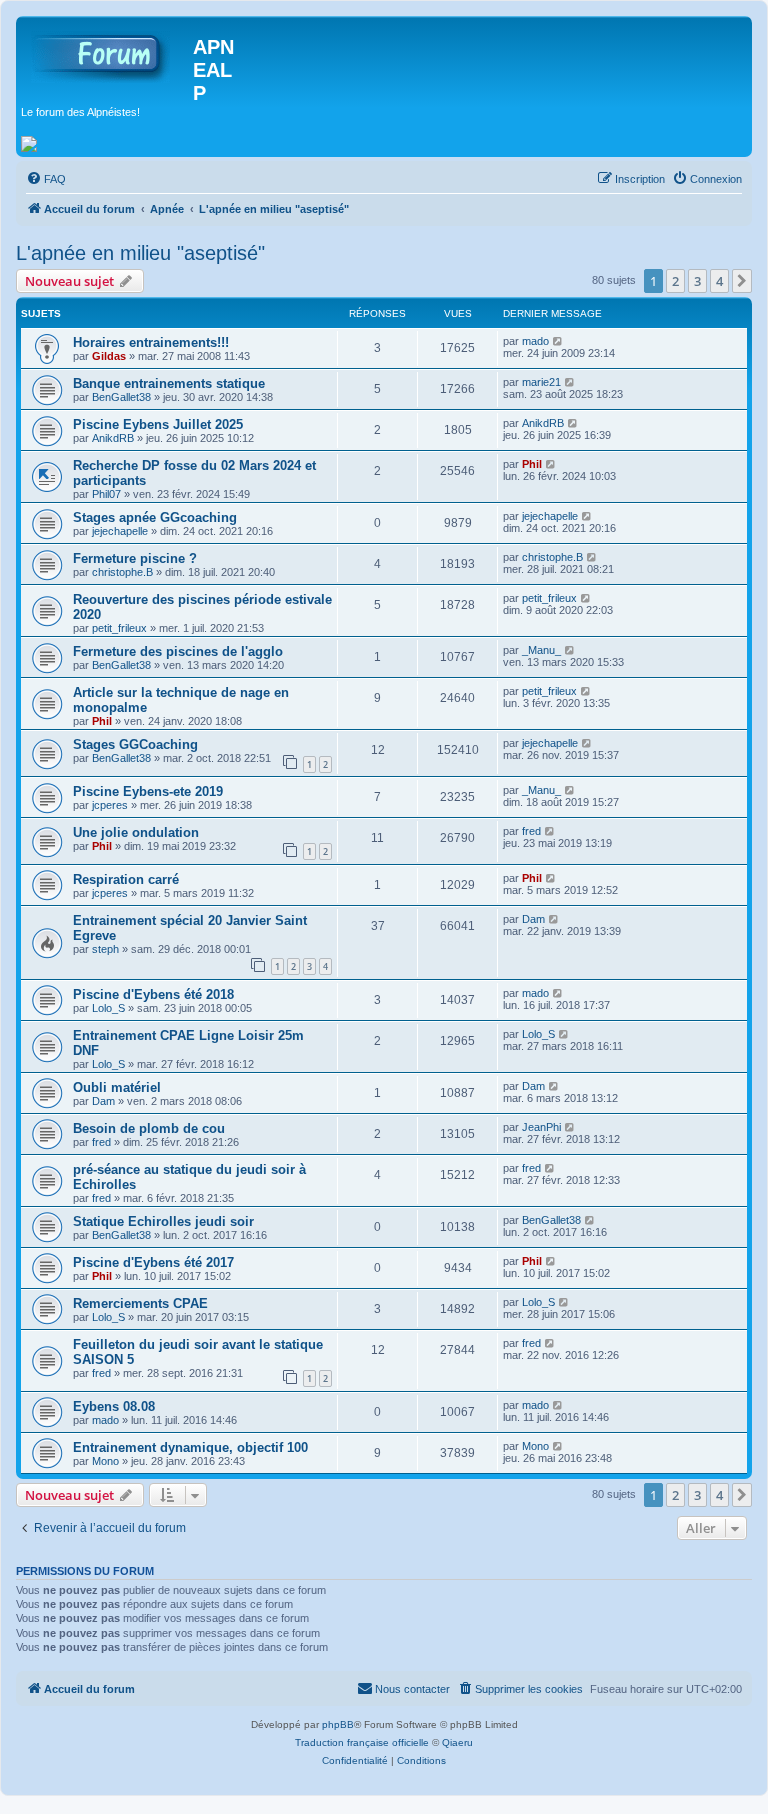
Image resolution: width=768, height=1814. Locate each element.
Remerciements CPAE (140, 1303)
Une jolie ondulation (136, 832)
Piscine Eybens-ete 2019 (148, 791)
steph (105, 949)
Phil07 (106, 494)
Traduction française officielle (362, 1742)
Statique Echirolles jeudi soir (163, 1221)
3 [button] (697, 281)
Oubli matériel (117, 1087)
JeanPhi (541, 1127)
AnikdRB (113, 438)
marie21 (541, 382)
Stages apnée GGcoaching (155, 517)
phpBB (338, 1724)
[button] (742, 281)
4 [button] (719, 281)
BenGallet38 (121, 397)
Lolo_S (108, 1008)
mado (535, 341)
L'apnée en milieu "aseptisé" (140, 253)
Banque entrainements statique (169, 383)
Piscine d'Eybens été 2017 (153, 1262)
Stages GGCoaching (135, 744)
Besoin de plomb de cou (149, 1128)
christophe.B (122, 572)
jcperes (110, 805)
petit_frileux (119, 628)
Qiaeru (457, 1742)
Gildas (109, 356)
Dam (533, 919)
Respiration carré (126, 879)
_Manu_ (541, 650)
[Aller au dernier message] (558, 341)
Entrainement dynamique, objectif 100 (190, 1447)
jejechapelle (120, 531)
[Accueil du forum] (107, 53)
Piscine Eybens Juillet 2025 (158, 424)
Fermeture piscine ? (135, 558)
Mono (105, 1461)
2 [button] (675, 281)
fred (531, 831)
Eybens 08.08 (114, 1406)
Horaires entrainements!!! (151, 342)
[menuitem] (46, 179)
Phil (532, 464)
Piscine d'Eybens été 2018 (153, 994)
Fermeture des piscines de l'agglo (178, 651)
